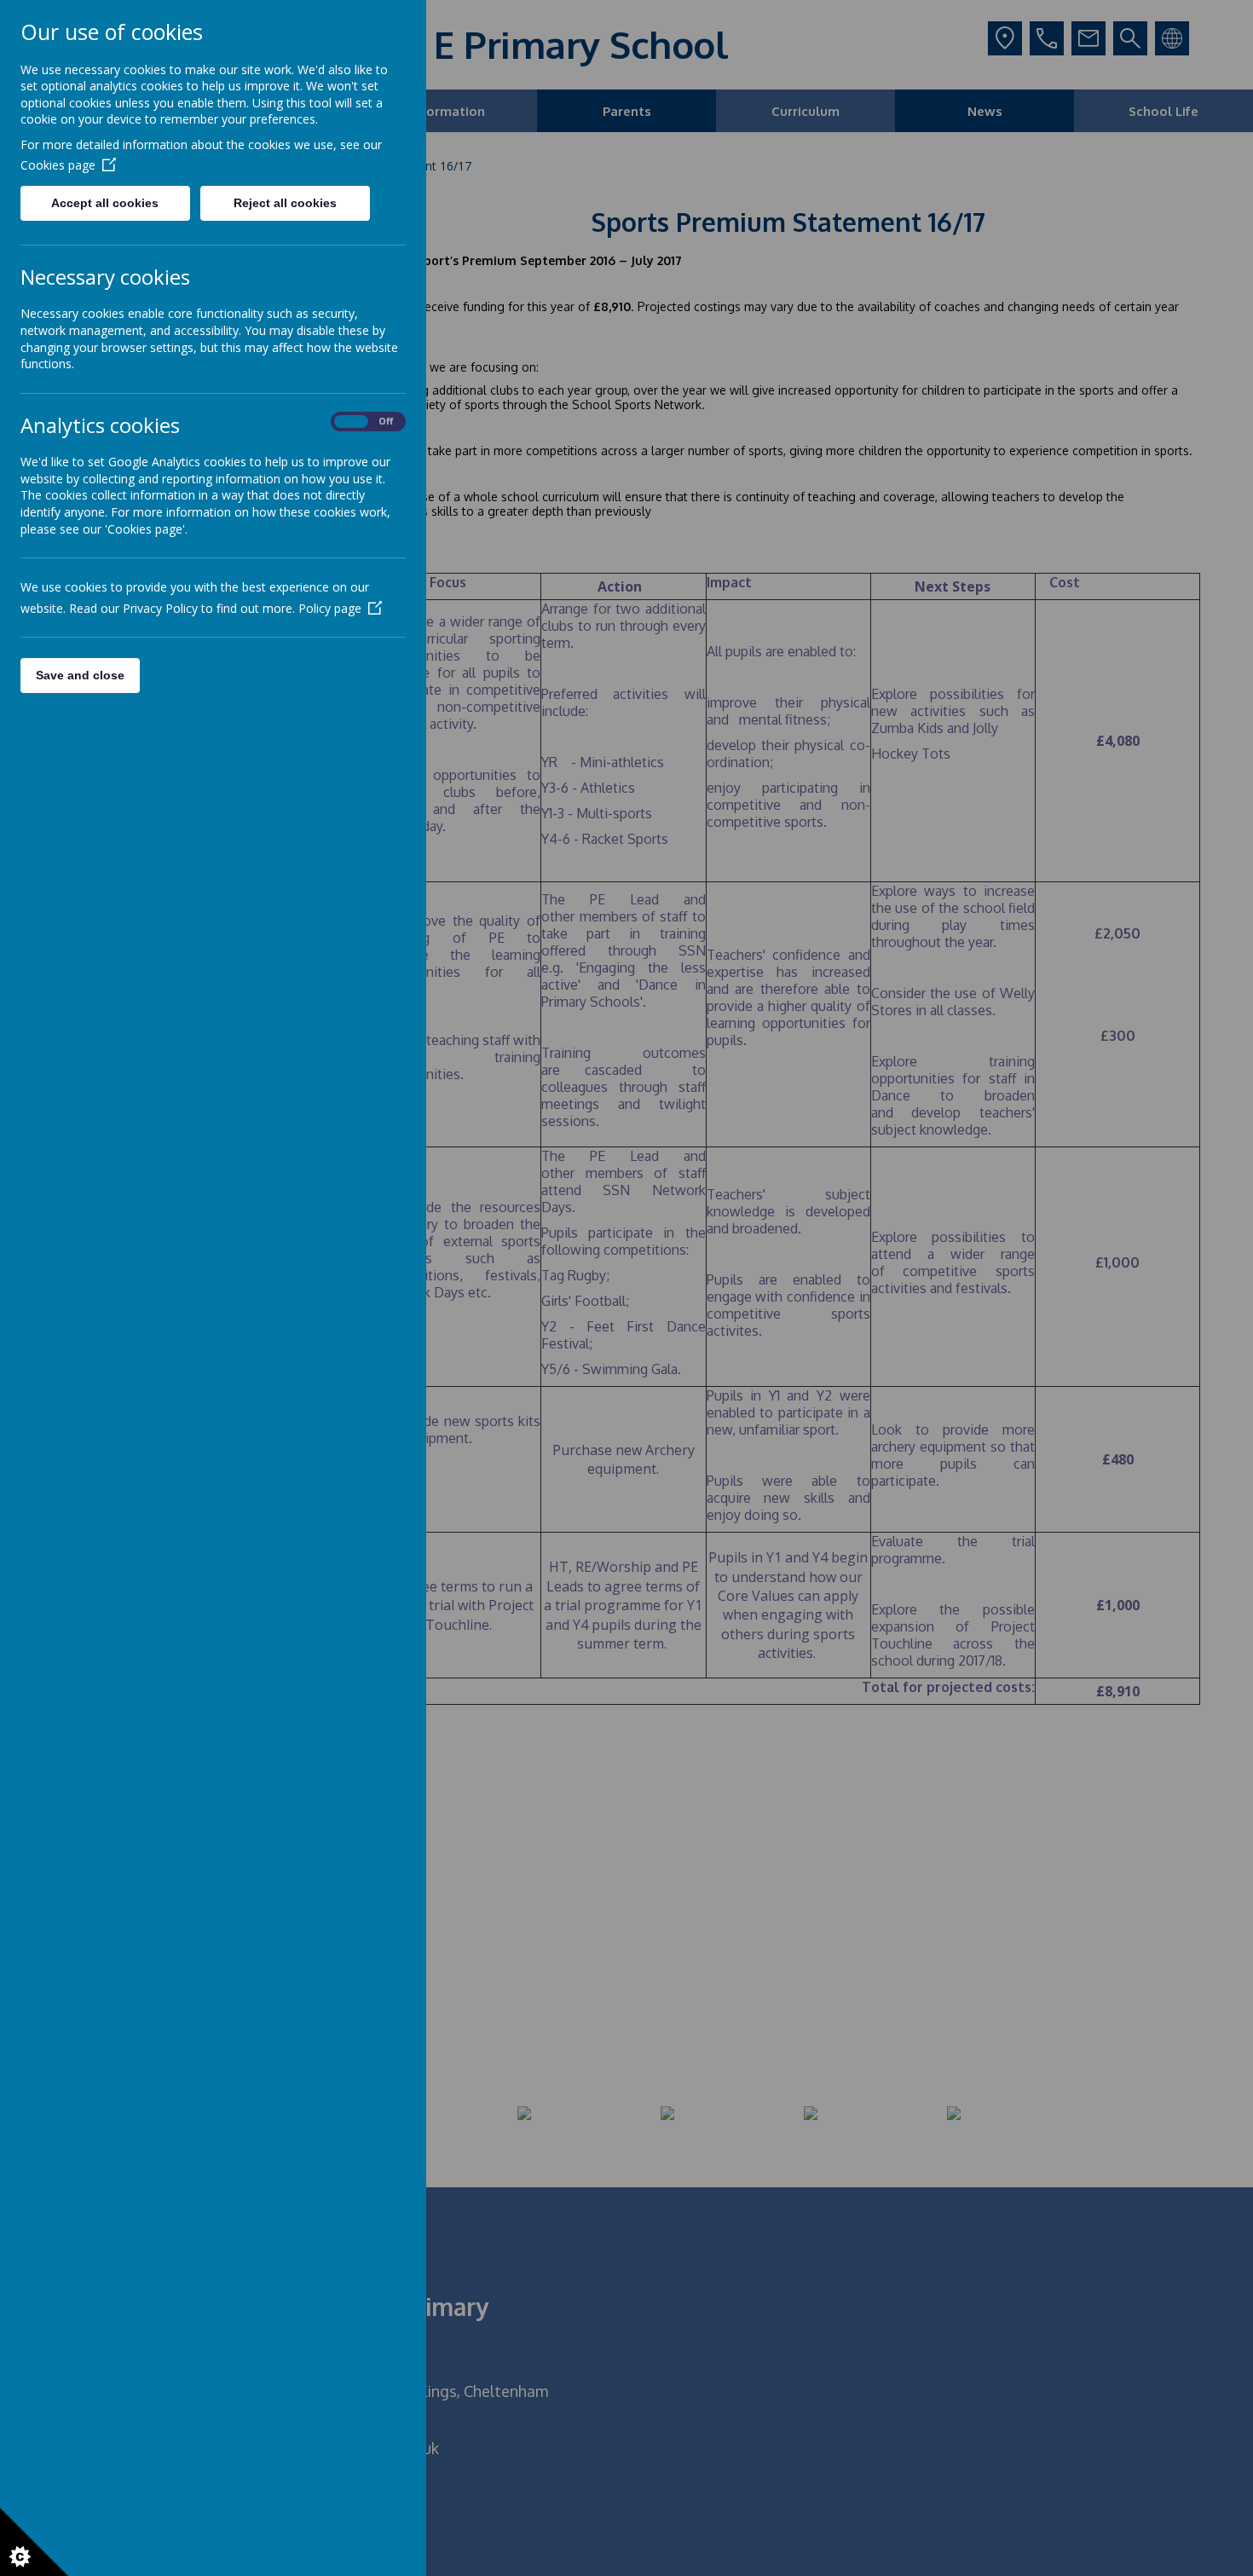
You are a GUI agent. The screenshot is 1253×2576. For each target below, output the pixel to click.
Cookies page (58, 165)
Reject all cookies (285, 203)
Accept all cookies (105, 203)
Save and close (80, 675)
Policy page (330, 608)
